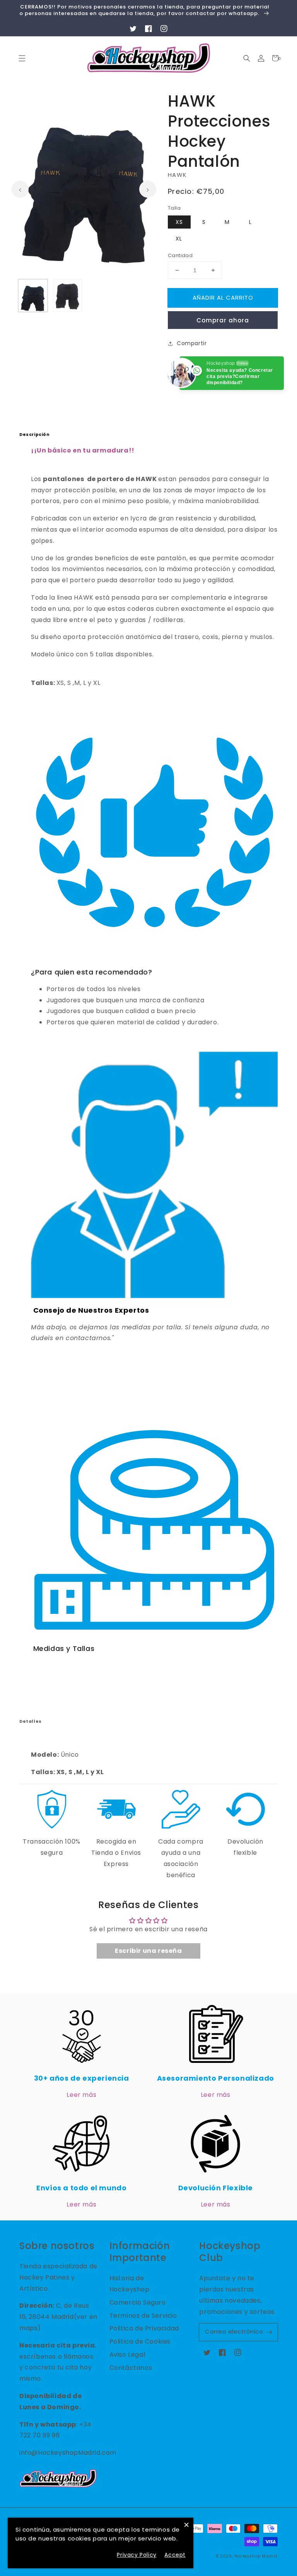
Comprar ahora (223, 320)
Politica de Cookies (140, 2341)
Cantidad (180, 255)
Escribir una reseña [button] (148, 1951)
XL (179, 239)
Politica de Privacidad (144, 2328)
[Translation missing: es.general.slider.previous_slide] (20, 189)
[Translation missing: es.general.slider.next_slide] (148, 189)
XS (179, 222)
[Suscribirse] (269, 2332)
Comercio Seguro (138, 2302)
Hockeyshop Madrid (256, 2556)
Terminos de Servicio (143, 2316)
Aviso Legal (127, 2355)
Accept (175, 2555)
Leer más (81, 2095)
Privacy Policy (137, 2555)
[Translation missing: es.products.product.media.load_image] (33, 296)
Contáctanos (131, 2368)
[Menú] (22, 58)
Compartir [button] (192, 343)
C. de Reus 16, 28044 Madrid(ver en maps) (58, 2317)
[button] (247, 58)
